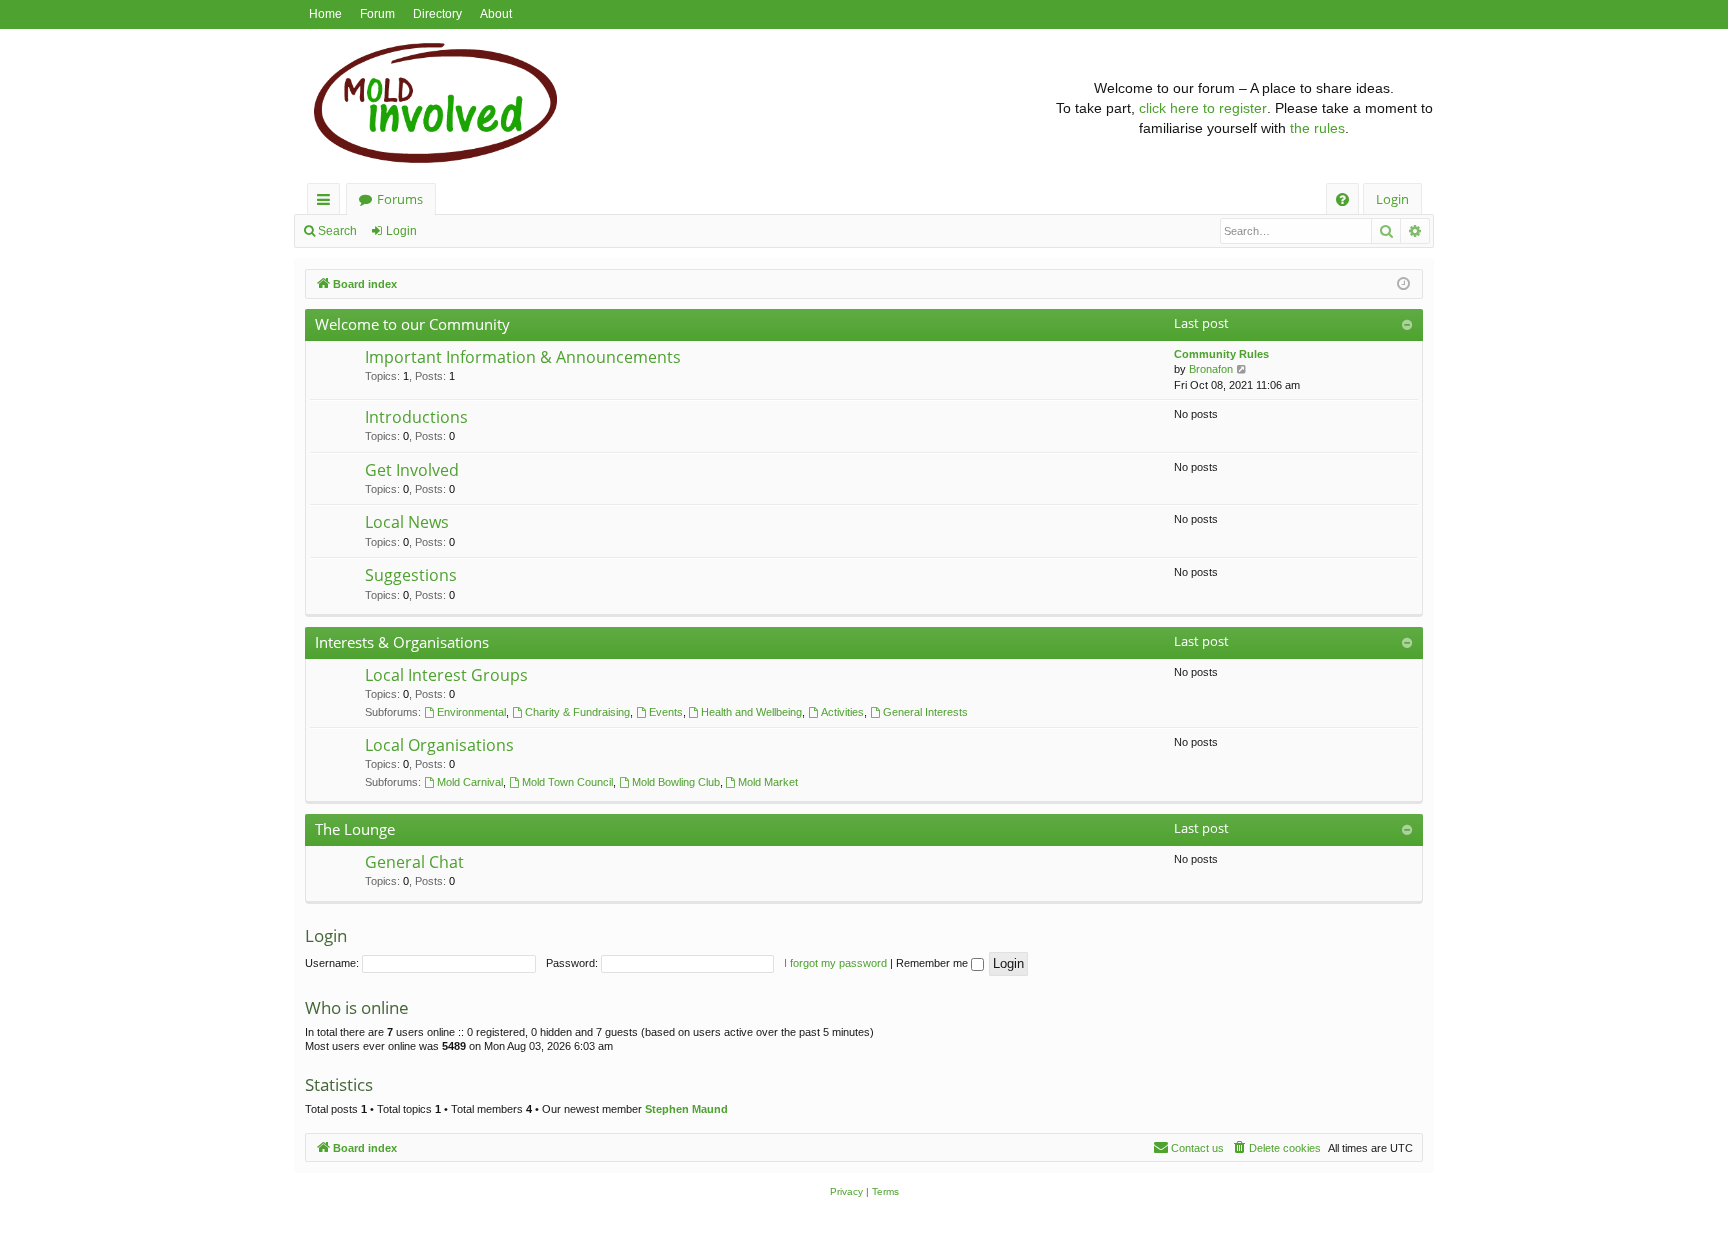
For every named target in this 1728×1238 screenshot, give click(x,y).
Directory (437, 14)
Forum (377, 14)
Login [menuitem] (1392, 199)
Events (666, 712)
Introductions (416, 417)
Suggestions (411, 575)
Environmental (471, 712)
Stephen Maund (686, 1109)
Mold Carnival (470, 782)
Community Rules (1221, 354)
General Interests (925, 712)
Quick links (327, 202)
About (496, 14)
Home (325, 14)
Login (401, 231)
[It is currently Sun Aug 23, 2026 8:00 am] (1403, 284)
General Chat (414, 862)
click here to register (1203, 108)
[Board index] (674, 108)
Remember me (933, 963)
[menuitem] (1342, 199)
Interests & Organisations (402, 642)
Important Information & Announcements (523, 357)
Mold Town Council (567, 782)
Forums (400, 199)
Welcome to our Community (412, 324)
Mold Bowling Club (676, 782)
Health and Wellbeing (751, 712)
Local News (407, 522)
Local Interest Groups (446, 675)
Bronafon (1211, 369)
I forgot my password (835, 963)
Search (337, 231)
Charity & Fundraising (577, 712)
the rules (1317, 128)
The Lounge (355, 829)
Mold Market (768, 782)
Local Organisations (439, 745)
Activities (842, 712)
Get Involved (412, 470)
